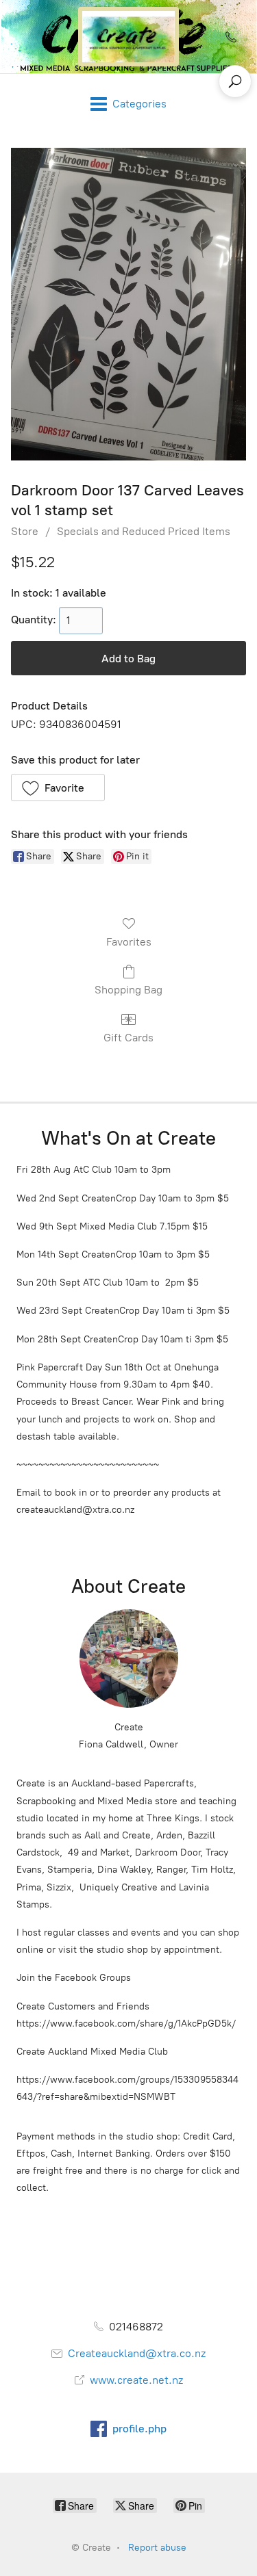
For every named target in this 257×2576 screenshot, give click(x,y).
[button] (58, 788)
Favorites (129, 942)
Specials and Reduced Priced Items (144, 531)
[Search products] (235, 81)
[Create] (129, 37)
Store (25, 531)
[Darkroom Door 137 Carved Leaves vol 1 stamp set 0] (128, 304)
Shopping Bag (128, 990)
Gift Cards (128, 1038)
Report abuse (157, 2548)
